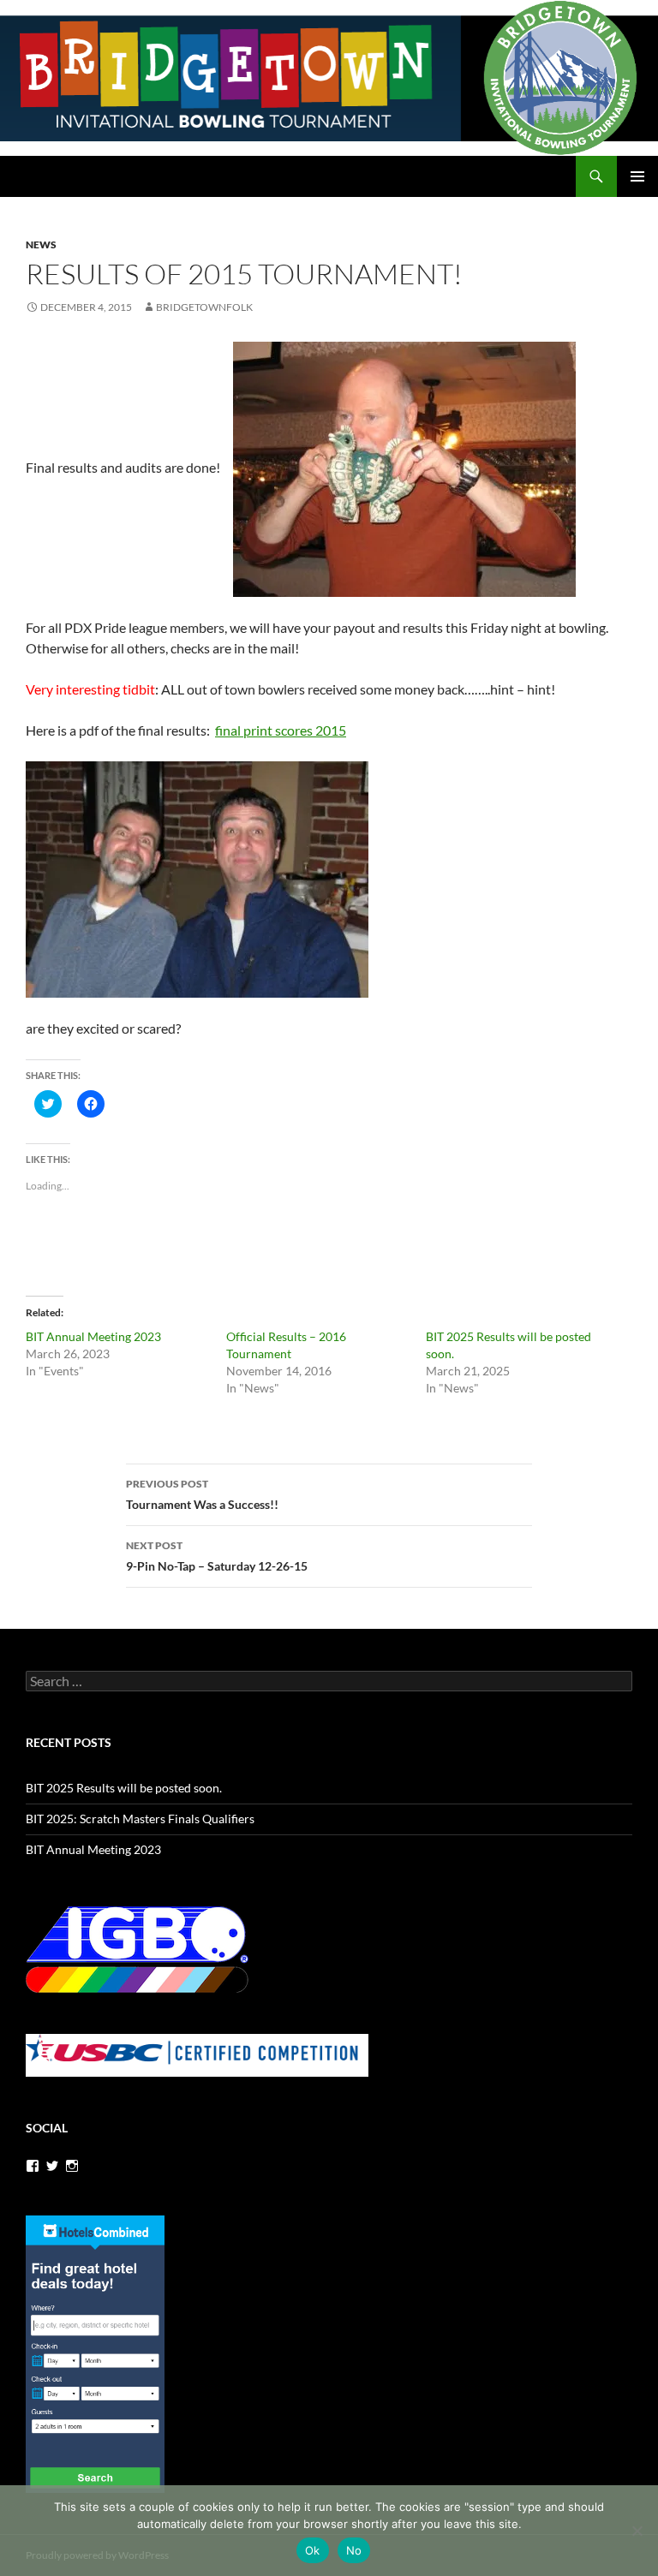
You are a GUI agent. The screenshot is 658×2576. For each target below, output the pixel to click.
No (354, 2550)
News (41, 244)
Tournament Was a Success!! (202, 1494)
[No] (637, 2531)
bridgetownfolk (204, 307)
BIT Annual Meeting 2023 (93, 1336)
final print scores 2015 (281, 730)
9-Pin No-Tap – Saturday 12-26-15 (217, 1556)
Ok (313, 2550)
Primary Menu (637, 176)
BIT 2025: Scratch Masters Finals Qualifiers (140, 1819)
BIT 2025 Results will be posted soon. (124, 1788)
